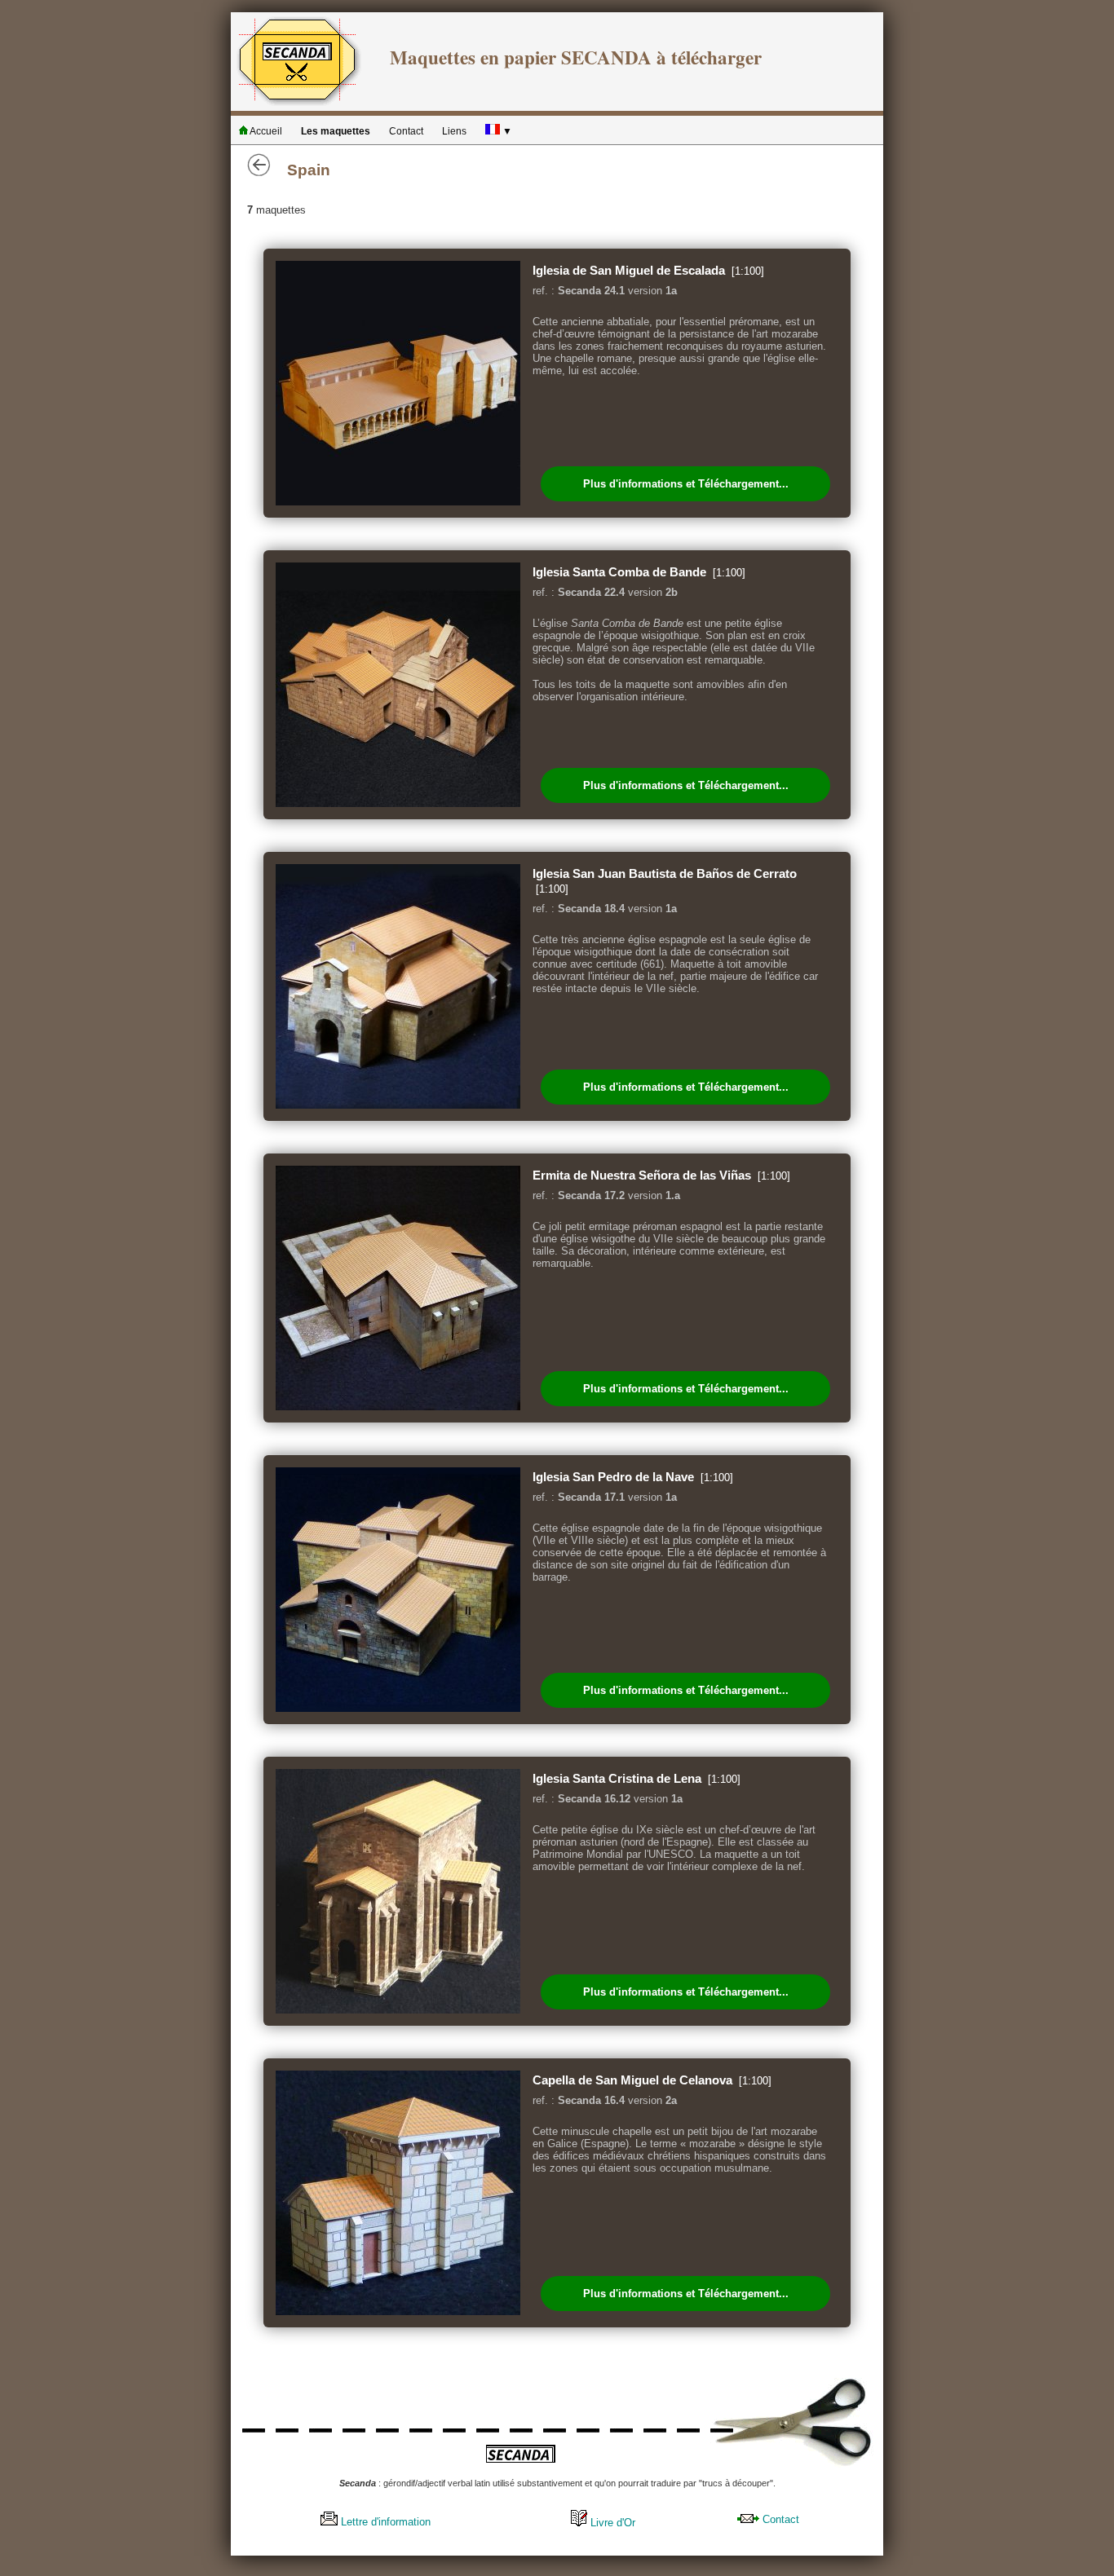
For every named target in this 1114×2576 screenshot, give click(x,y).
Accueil (265, 131)
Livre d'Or (611, 2523)
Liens (454, 131)
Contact (406, 131)
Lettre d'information (384, 2522)
